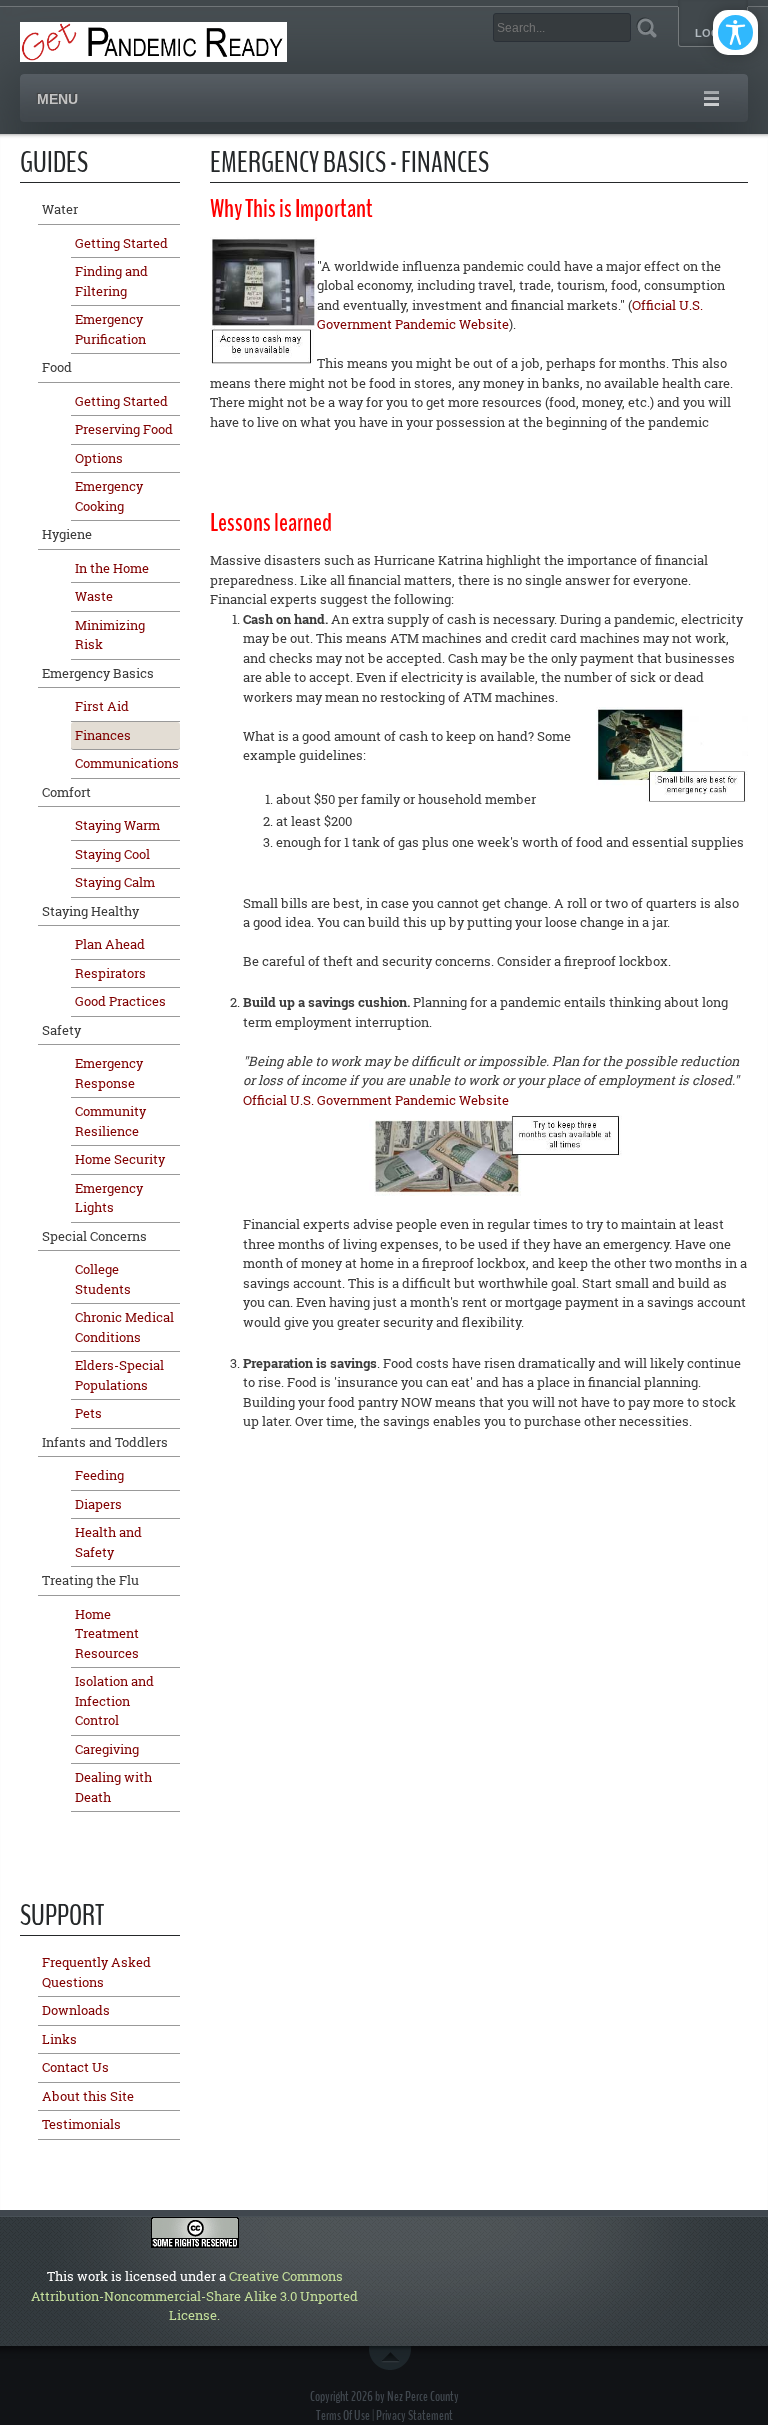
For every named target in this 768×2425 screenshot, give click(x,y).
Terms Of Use (343, 2415)
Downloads (76, 2010)
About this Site (88, 2096)
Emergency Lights (109, 1198)
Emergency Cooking (109, 496)
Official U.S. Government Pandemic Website (376, 1100)
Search (646, 27)
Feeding (99, 1475)
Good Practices (120, 1001)
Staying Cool (112, 854)
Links (59, 2039)
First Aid (102, 706)
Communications (127, 763)
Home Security (120, 1159)
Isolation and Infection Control (114, 1700)
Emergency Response (109, 1073)
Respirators (110, 973)
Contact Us (75, 2067)
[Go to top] (394, 2358)
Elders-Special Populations (119, 1375)
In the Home (112, 568)
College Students (103, 1279)
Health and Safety (108, 1542)
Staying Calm (115, 882)
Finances (103, 735)
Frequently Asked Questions (96, 1972)
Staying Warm (117, 825)
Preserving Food (124, 429)
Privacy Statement (414, 2415)
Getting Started (121, 243)
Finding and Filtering (111, 281)
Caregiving (107, 1749)
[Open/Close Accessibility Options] (735, 32)
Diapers (98, 1504)
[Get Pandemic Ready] (153, 40)
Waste (94, 596)
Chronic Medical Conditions (124, 1327)
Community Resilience (110, 1121)
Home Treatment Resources (107, 1633)
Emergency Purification (110, 329)
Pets (88, 1413)
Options (99, 458)
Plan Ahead (110, 944)
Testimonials (81, 2124)
